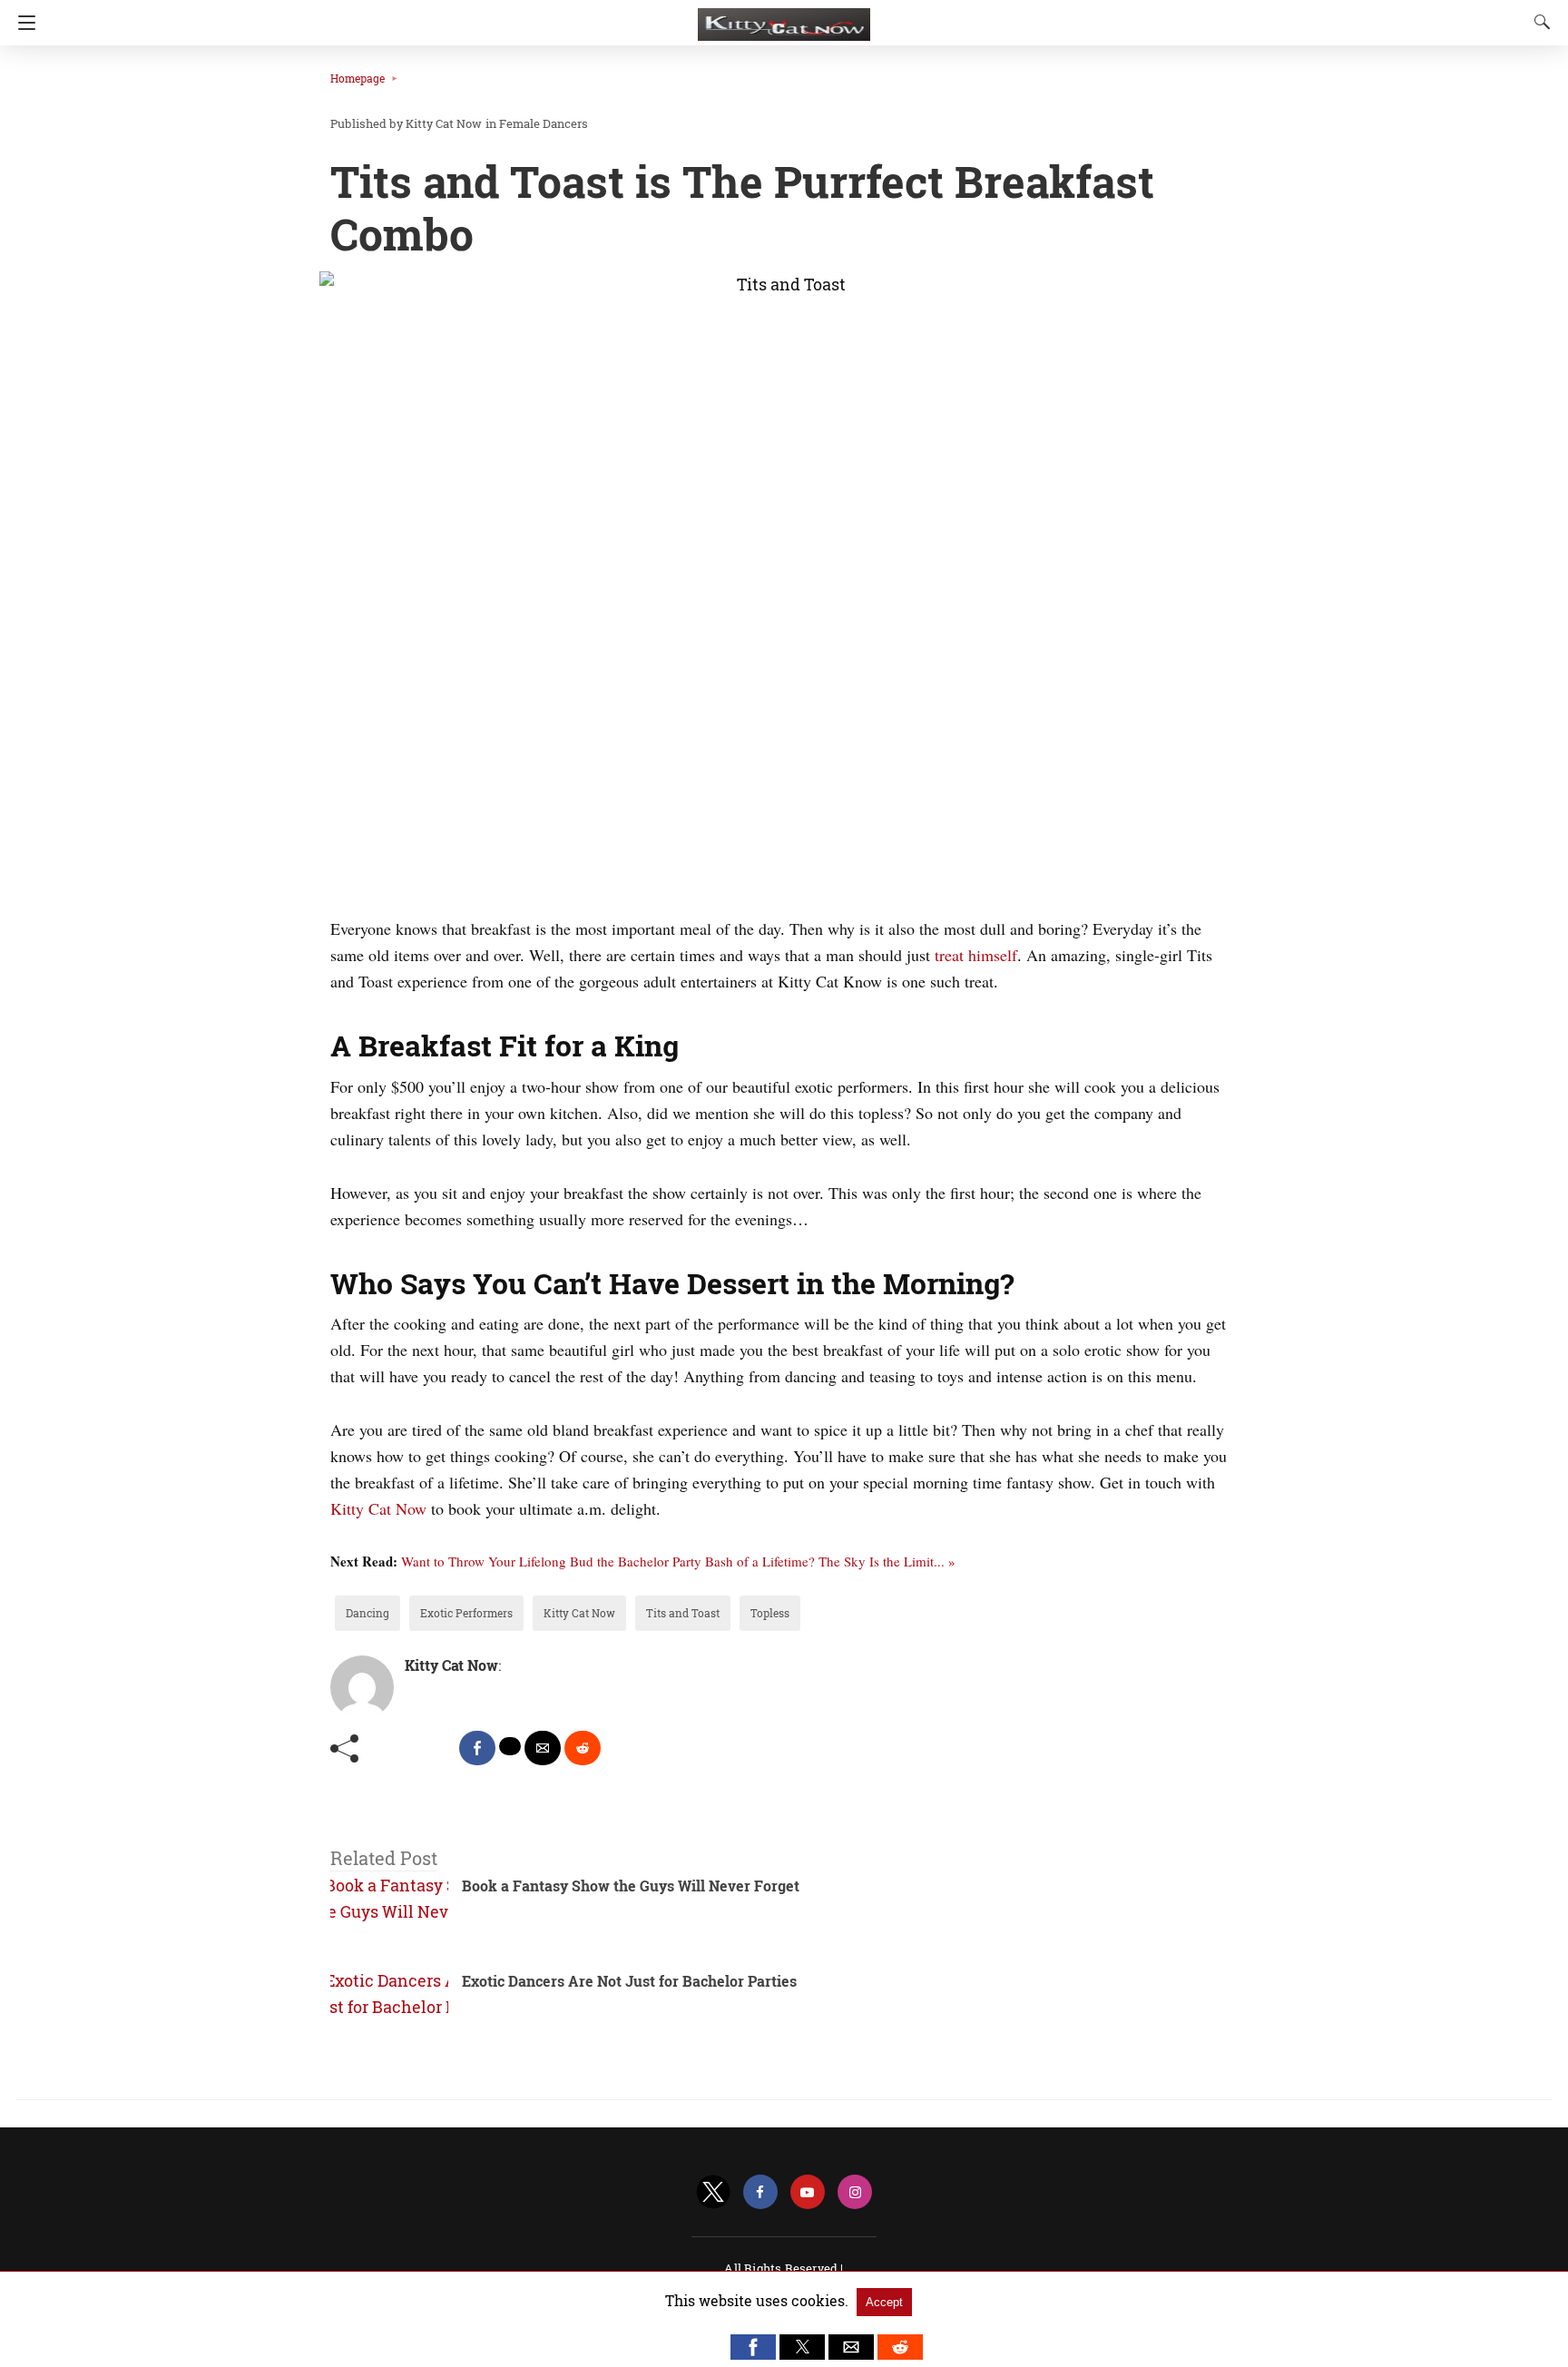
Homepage (358, 78)
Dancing (367, 1613)
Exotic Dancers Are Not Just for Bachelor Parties (629, 1981)
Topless (770, 1613)
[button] (753, 2347)
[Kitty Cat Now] (784, 16)
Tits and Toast (683, 1613)
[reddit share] (583, 1748)
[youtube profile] (808, 2192)
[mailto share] (543, 1748)
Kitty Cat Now (378, 1508)
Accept (884, 2302)
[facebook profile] (760, 2192)
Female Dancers (544, 123)
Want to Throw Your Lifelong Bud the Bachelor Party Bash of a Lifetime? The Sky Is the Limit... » (678, 1561)
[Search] (1538, 22)
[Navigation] (22, 23)
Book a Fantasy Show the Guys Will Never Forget (631, 1886)
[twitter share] (510, 1746)
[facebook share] (477, 1748)
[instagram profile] (855, 2192)
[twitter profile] (713, 2192)
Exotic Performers (466, 1613)
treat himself (976, 955)
